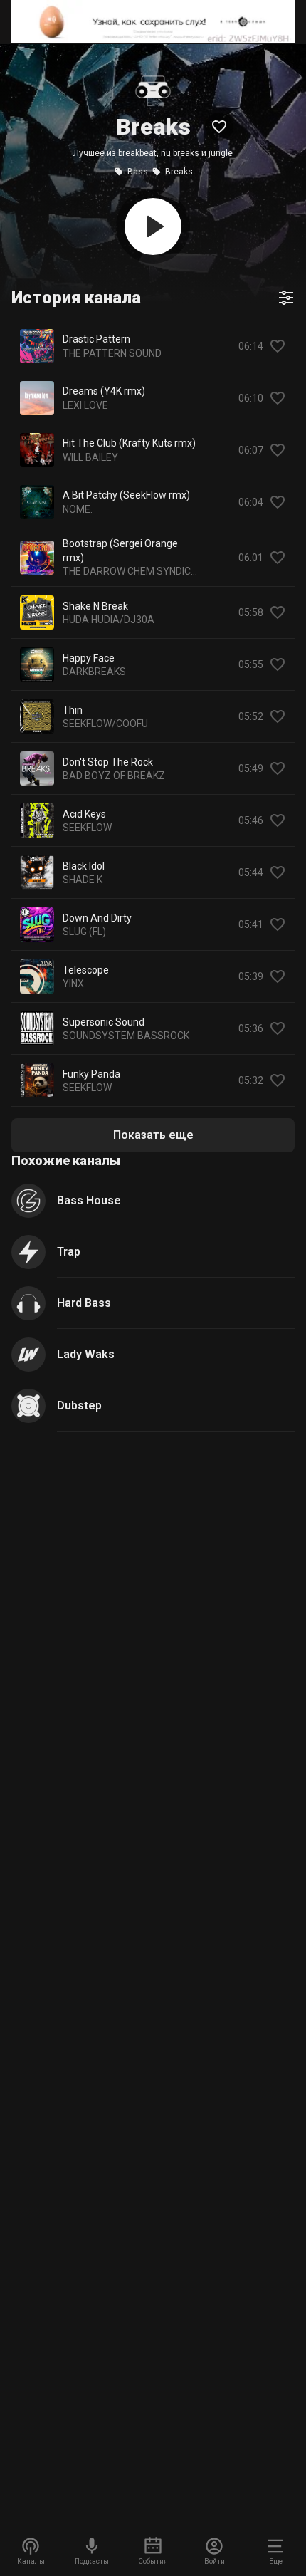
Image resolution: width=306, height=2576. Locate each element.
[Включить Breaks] (153, 226)
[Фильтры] (286, 298)
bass (138, 172)
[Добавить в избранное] (278, 346)
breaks (179, 172)
